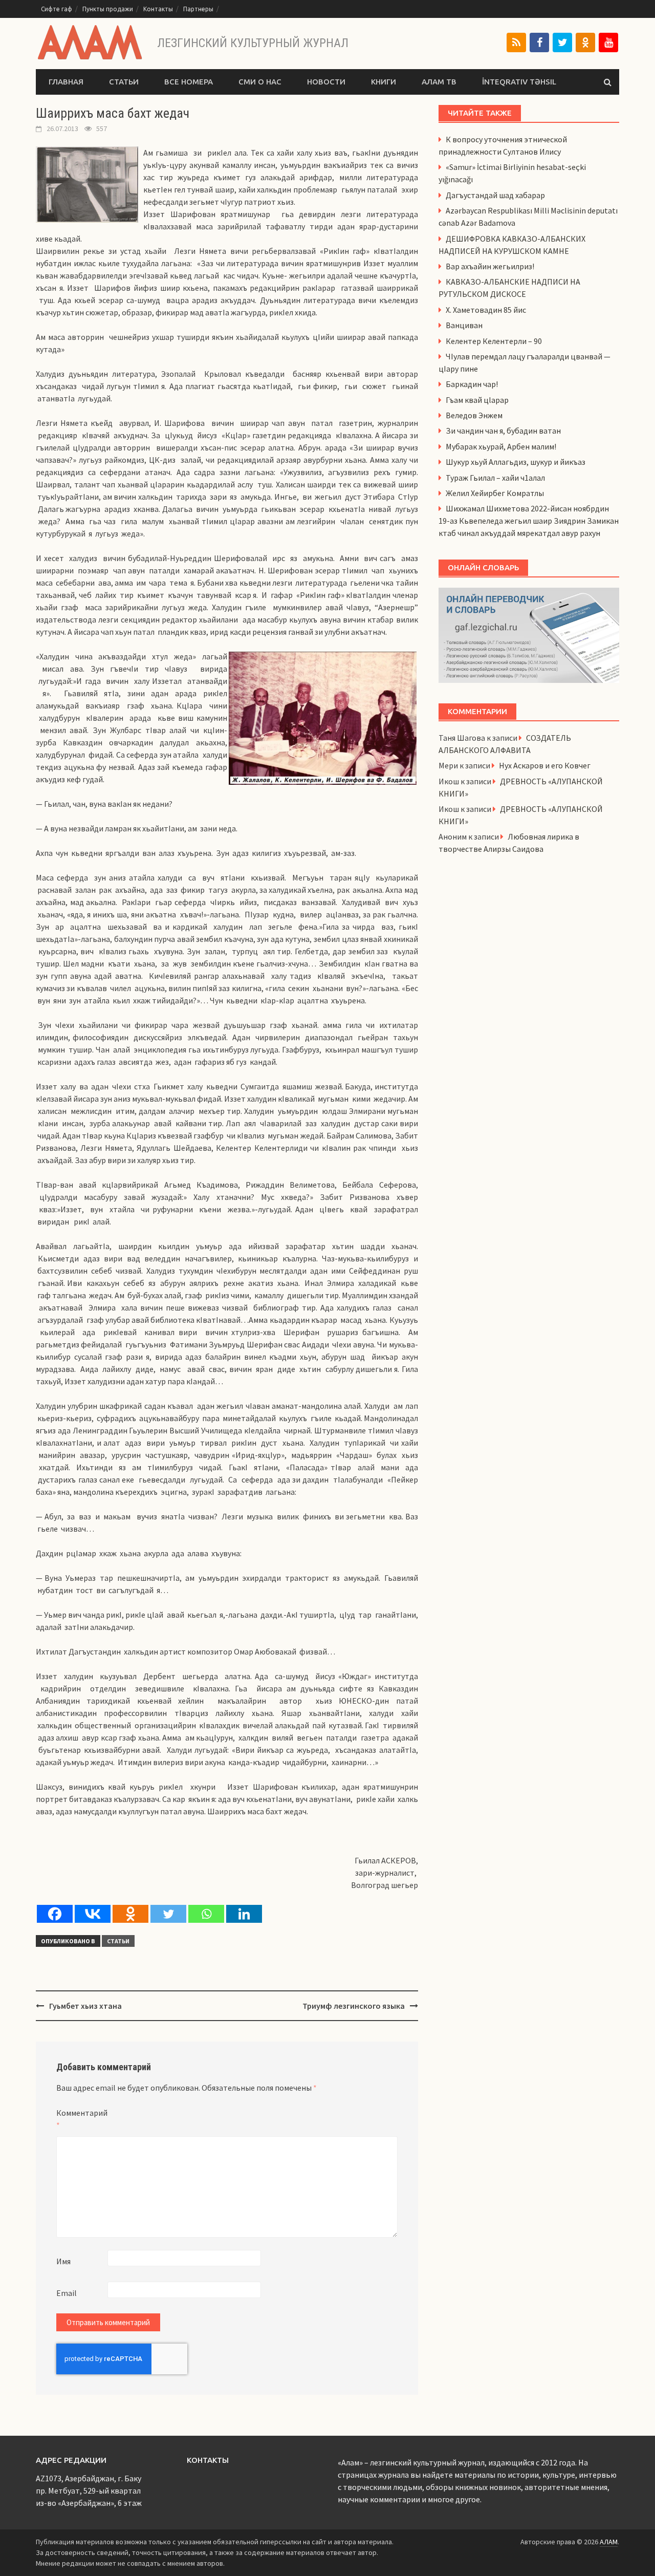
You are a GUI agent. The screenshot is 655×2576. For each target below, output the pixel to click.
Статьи (124, 82)
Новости (326, 82)
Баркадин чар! (472, 384)
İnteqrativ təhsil (519, 82)
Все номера (189, 82)
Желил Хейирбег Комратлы (495, 493)
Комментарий (82, 2119)
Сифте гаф (57, 9)
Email (67, 2293)
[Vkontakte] (93, 1914)
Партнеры (198, 9)
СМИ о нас (260, 82)
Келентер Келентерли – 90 (494, 341)
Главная (66, 82)
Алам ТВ (439, 82)
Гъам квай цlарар (477, 400)
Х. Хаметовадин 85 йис (486, 310)
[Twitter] (562, 42)
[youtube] (608, 42)
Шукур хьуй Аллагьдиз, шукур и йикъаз (516, 462)
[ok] (585, 42)
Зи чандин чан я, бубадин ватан (503, 431)
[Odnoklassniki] (130, 1914)
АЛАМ (609, 2542)
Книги (384, 82)
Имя (63, 2261)
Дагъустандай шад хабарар (495, 195)
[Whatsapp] (206, 1914)
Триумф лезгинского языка (354, 2006)
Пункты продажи (108, 9)
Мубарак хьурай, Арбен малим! (501, 446)
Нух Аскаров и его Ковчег (545, 765)
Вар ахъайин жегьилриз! (490, 266)
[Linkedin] (244, 1914)
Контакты (158, 9)
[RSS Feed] (516, 42)
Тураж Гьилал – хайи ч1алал (495, 478)
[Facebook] (539, 42)
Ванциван (464, 325)
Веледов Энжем (474, 415)
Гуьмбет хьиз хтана (85, 2006)
